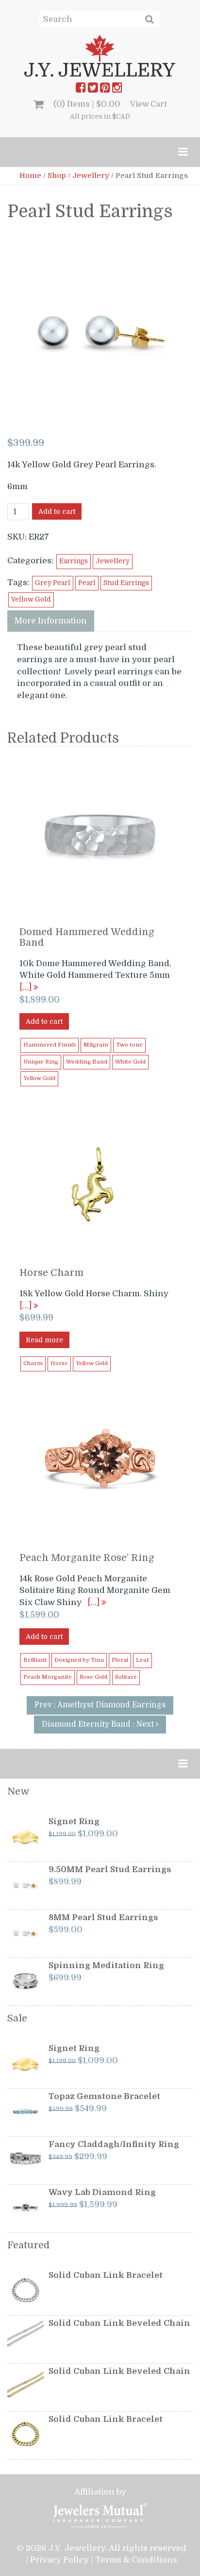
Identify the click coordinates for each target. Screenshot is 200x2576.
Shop (57, 175)
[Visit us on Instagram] (117, 90)
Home (30, 175)
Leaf (142, 1660)
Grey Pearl (53, 583)
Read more (44, 1340)
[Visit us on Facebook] (81, 90)
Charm (33, 1363)
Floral (120, 1660)
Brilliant (35, 1660)
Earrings (74, 561)
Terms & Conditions (136, 2560)
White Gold (130, 1062)
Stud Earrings (126, 583)
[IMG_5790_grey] (101, 331)
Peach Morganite (48, 1677)
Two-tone (129, 1045)
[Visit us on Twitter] (93, 90)
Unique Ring (41, 1062)
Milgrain (96, 1045)
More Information (51, 621)
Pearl (87, 583)
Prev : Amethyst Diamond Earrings (100, 1705)
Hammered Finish (50, 1045)
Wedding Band (87, 1062)
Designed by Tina (79, 1660)
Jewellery (91, 175)
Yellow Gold (31, 599)
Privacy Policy (59, 2560)
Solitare (126, 1677)
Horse (59, 1363)
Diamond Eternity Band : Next (99, 1724)
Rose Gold (93, 1677)
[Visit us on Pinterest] (105, 90)
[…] (26, 987)
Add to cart (57, 511)
